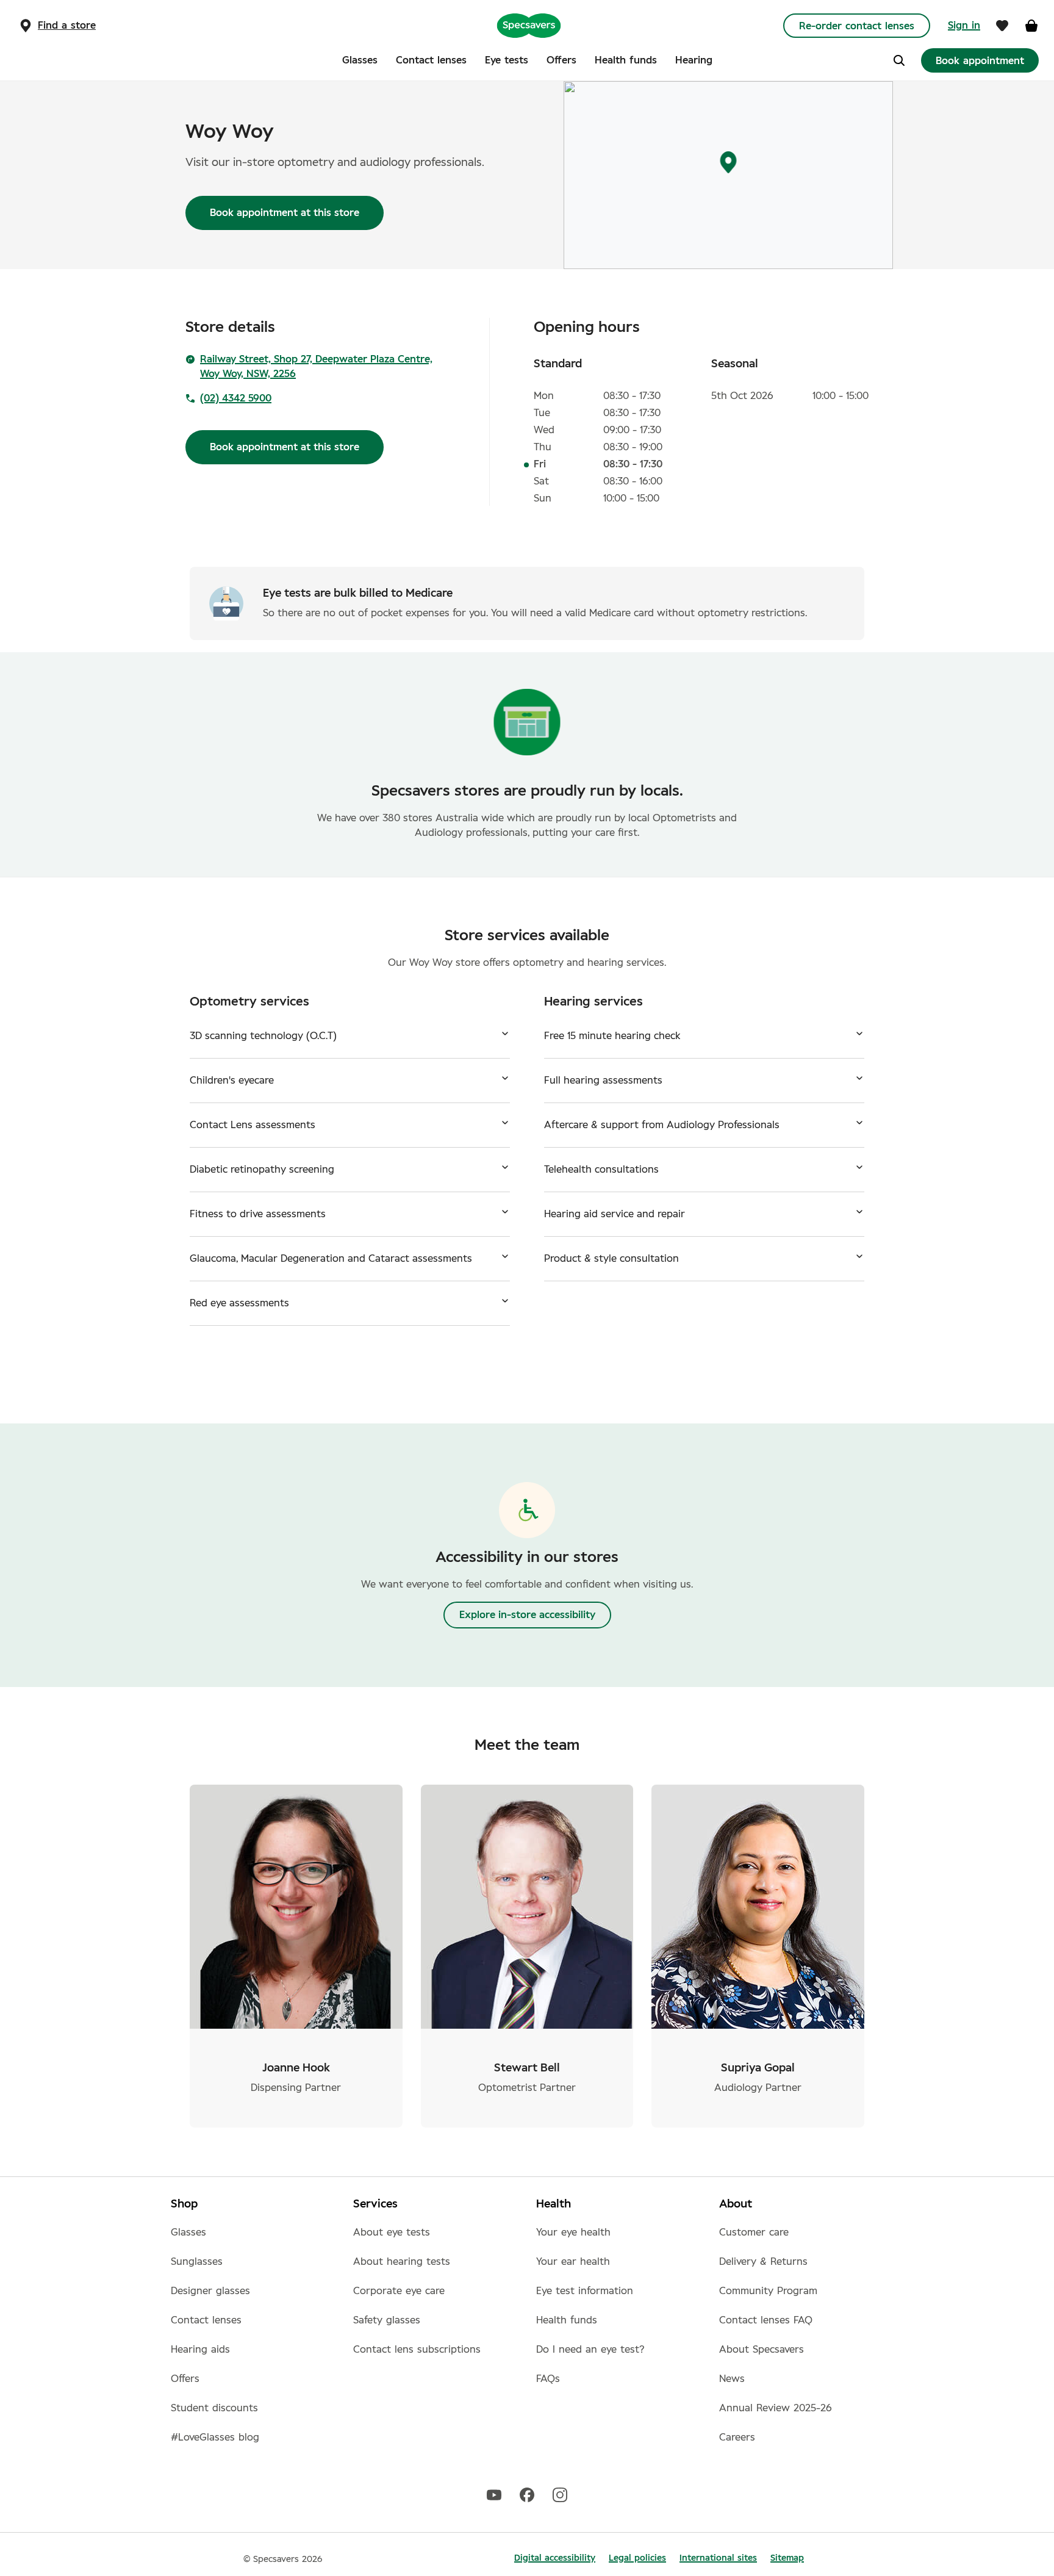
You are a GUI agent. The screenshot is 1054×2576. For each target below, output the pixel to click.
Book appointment (980, 61)
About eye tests (392, 2232)
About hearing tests (402, 2262)
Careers (737, 2437)
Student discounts (214, 2408)
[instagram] (560, 2494)
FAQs (548, 2379)
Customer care (754, 2232)
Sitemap (787, 2558)
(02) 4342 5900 (236, 398)
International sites (718, 2558)
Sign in (964, 26)
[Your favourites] (1002, 26)
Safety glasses (387, 2320)
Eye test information (585, 2291)
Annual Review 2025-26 (776, 2408)
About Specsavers (762, 2350)
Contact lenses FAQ (766, 2320)
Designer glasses (210, 2291)
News (732, 2379)
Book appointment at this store (285, 213)
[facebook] (527, 2494)
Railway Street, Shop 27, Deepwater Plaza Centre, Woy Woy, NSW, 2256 (316, 367)
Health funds (567, 2320)
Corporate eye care (399, 2291)
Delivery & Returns (763, 2262)
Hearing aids (200, 2350)
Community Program (768, 2291)
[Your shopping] (1031, 26)
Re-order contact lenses (857, 26)
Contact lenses (206, 2320)
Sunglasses (197, 2262)
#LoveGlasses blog (215, 2437)
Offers (185, 2379)
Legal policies (637, 2558)
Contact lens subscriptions (417, 2350)
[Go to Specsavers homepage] (529, 25)
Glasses (188, 2232)
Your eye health (573, 2232)
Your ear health (573, 2262)
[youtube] (494, 2494)
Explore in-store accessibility (527, 1615)
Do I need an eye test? (590, 2350)
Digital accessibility (555, 2558)
